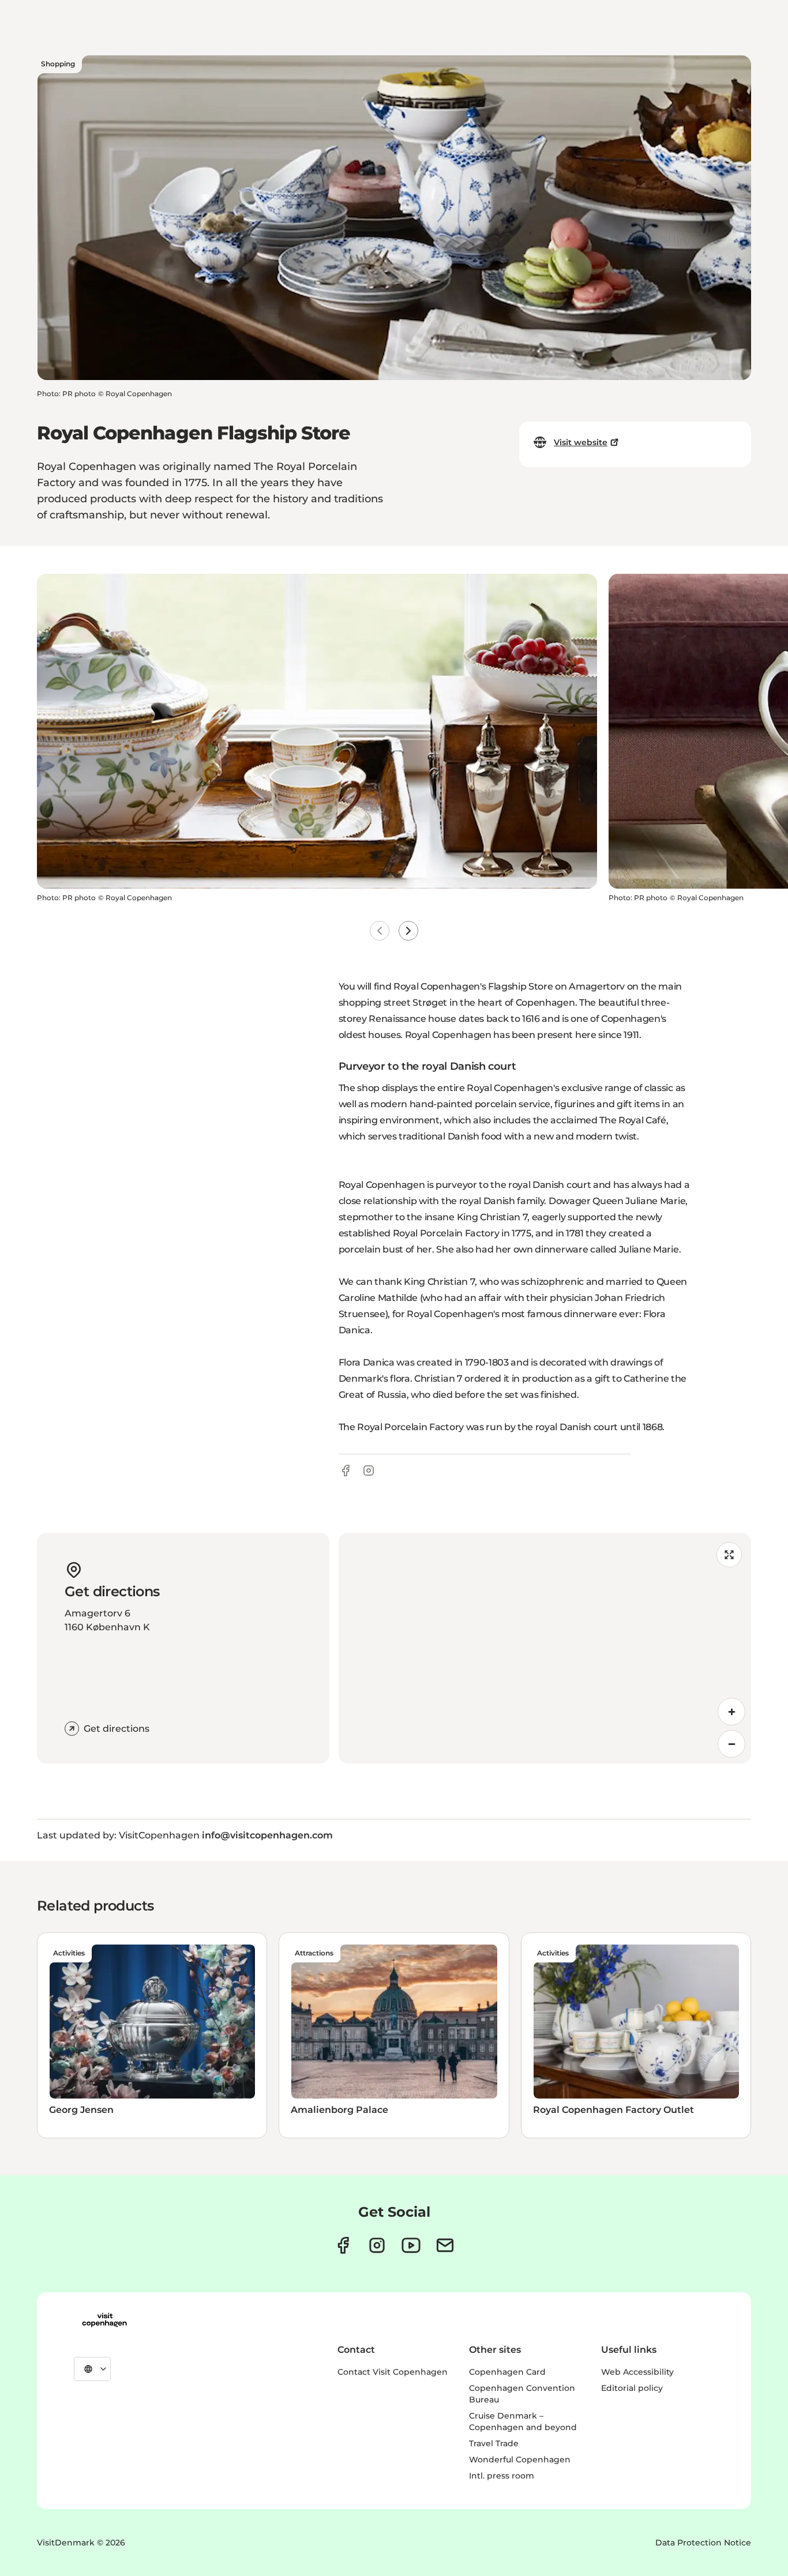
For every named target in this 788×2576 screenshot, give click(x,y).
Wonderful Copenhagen (520, 2460)
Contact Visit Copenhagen (393, 2372)
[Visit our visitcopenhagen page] (343, 2245)
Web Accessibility (637, 2372)
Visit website (581, 442)
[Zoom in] (731, 1712)
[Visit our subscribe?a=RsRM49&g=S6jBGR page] (445, 2245)
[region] (545, 1648)
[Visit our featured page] (411, 2245)
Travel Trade (494, 2443)
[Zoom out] (731, 1744)
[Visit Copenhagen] (104, 2320)
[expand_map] (729, 1555)
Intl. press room (502, 2476)
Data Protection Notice (703, 2543)
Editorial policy (632, 2388)
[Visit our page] (377, 2245)
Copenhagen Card (507, 2372)
